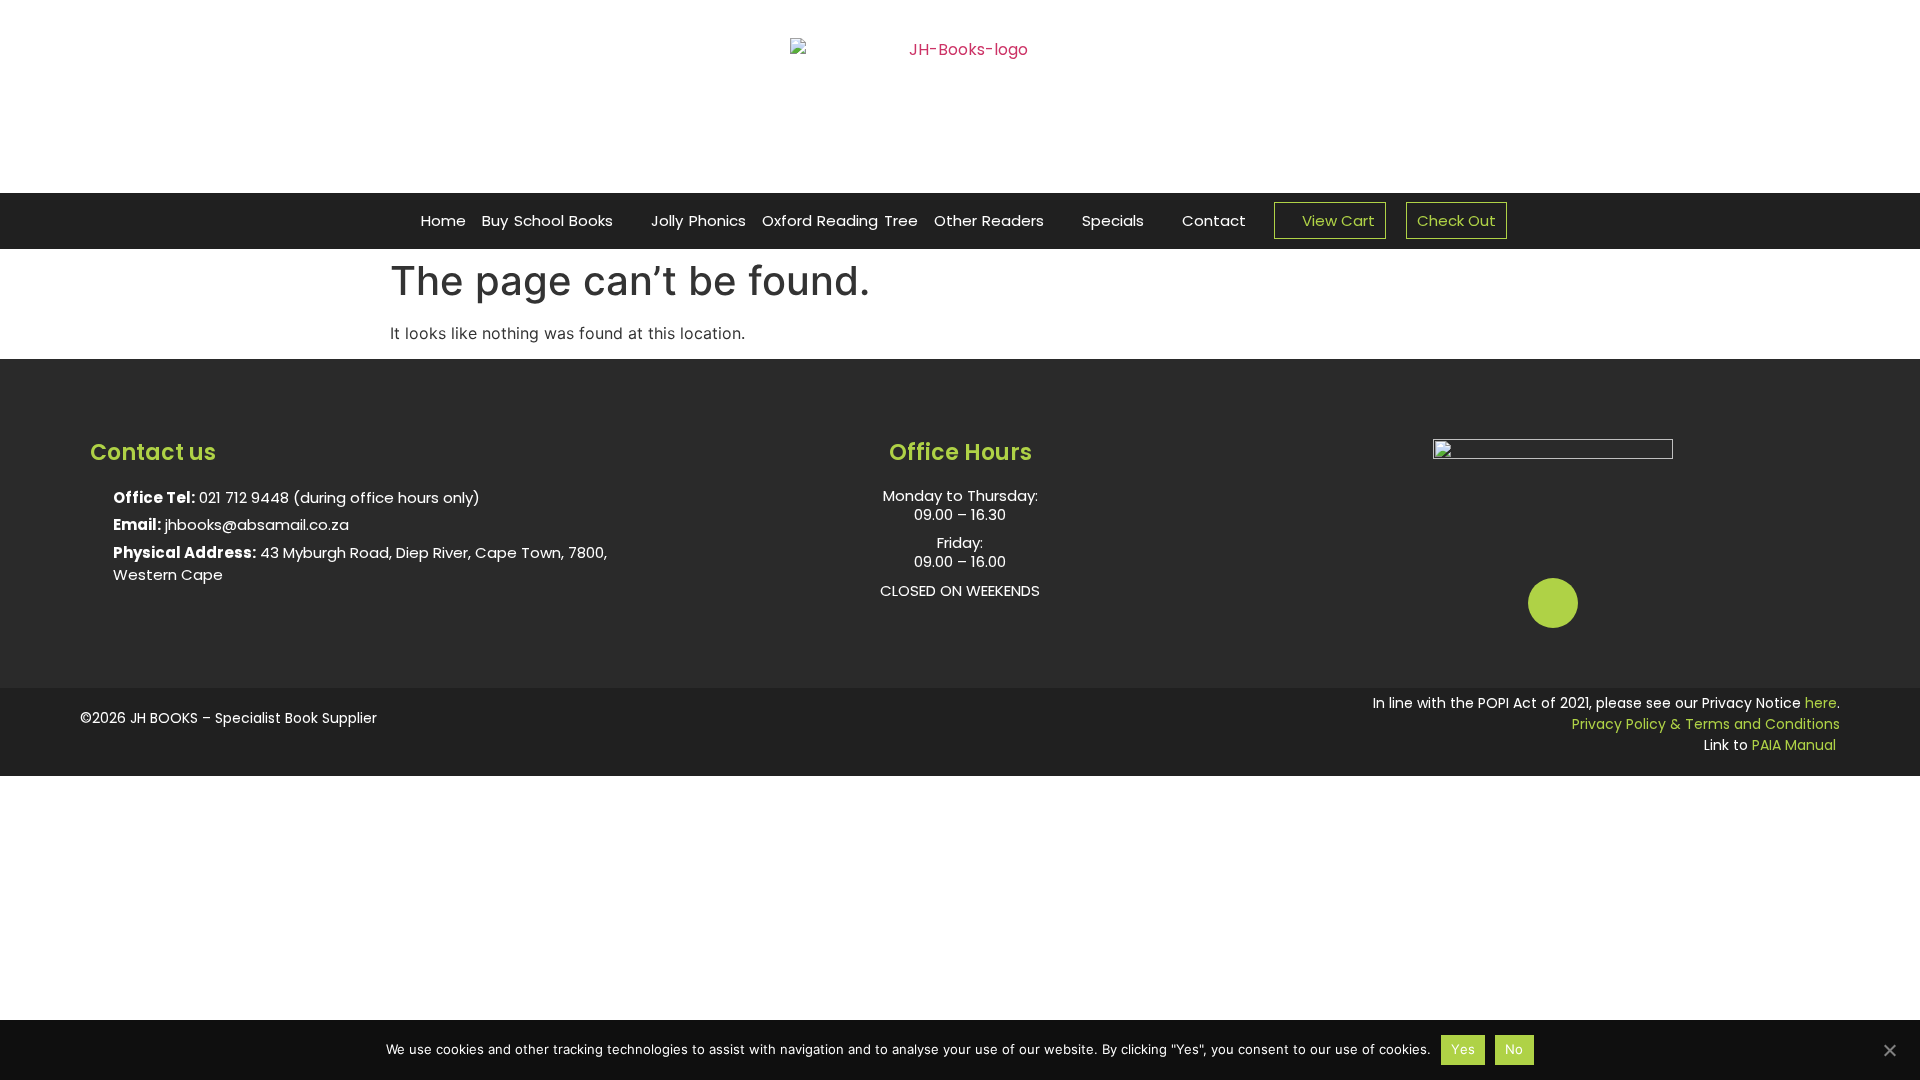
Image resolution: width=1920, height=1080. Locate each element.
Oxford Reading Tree (840, 220)
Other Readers (989, 220)
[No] (1889, 1048)
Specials (1113, 220)
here (1821, 703)
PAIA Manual (1794, 745)
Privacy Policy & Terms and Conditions (1706, 724)
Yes (1463, 1049)
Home (443, 220)
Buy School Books (547, 220)
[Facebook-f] (1553, 603)
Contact (1214, 220)
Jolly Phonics (698, 220)
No (1514, 1049)
